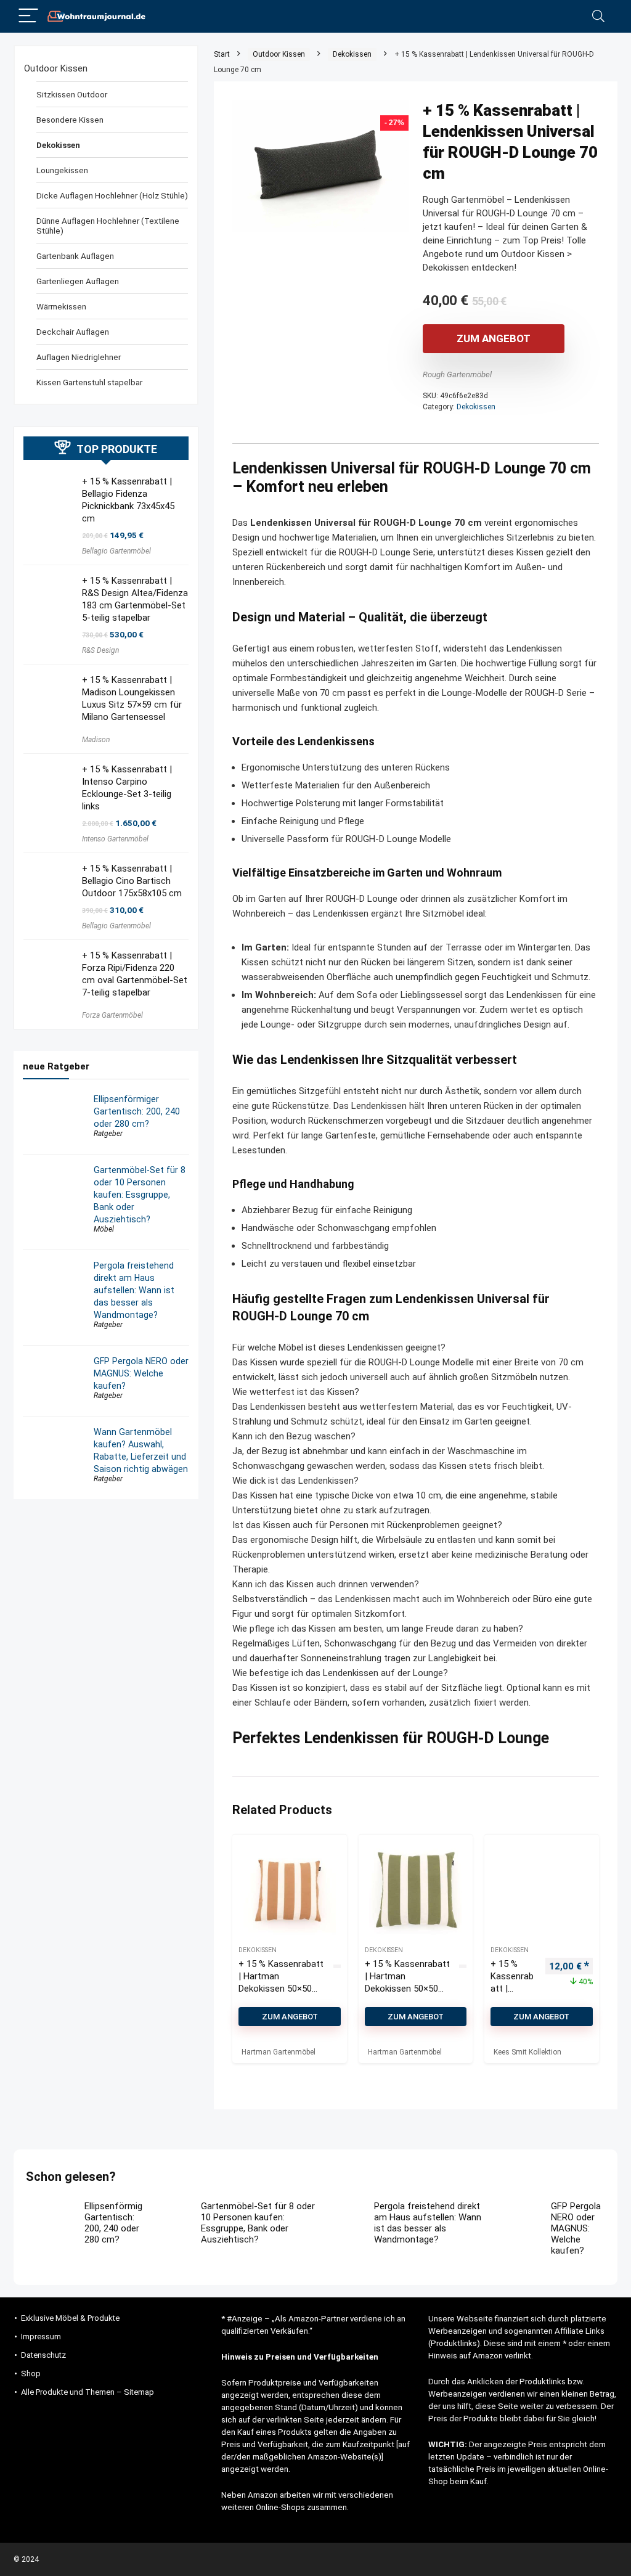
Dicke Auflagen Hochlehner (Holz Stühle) (112, 195)
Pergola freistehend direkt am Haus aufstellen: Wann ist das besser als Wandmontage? (134, 1290)
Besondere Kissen (70, 120)
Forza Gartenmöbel (112, 1015)
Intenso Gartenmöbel (115, 839)
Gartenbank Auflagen (75, 256)
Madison (96, 740)
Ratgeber (108, 1134)
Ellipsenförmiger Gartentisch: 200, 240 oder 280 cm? (137, 1111)
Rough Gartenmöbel (457, 374)
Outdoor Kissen (279, 54)
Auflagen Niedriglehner (79, 357)
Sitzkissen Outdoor (72, 94)
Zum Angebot (494, 338)
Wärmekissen (61, 306)
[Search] (598, 16)
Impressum (41, 2337)
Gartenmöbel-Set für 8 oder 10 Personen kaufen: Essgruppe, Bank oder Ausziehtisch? (140, 1195)
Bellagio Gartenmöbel (116, 551)
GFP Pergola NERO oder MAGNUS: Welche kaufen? (141, 1373)
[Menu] (28, 16)
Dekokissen (352, 54)
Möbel (104, 1229)
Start (222, 54)
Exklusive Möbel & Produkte (70, 2318)
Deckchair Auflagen (73, 332)
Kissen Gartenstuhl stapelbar (89, 382)
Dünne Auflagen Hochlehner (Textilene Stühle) (108, 226)
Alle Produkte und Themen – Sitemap (88, 2392)
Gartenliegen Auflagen (78, 281)
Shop (31, 2374)
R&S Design (100, 650)
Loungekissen (62, 170)
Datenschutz (43, 2355)
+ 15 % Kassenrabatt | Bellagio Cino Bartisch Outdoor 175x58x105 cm (132, 881)
